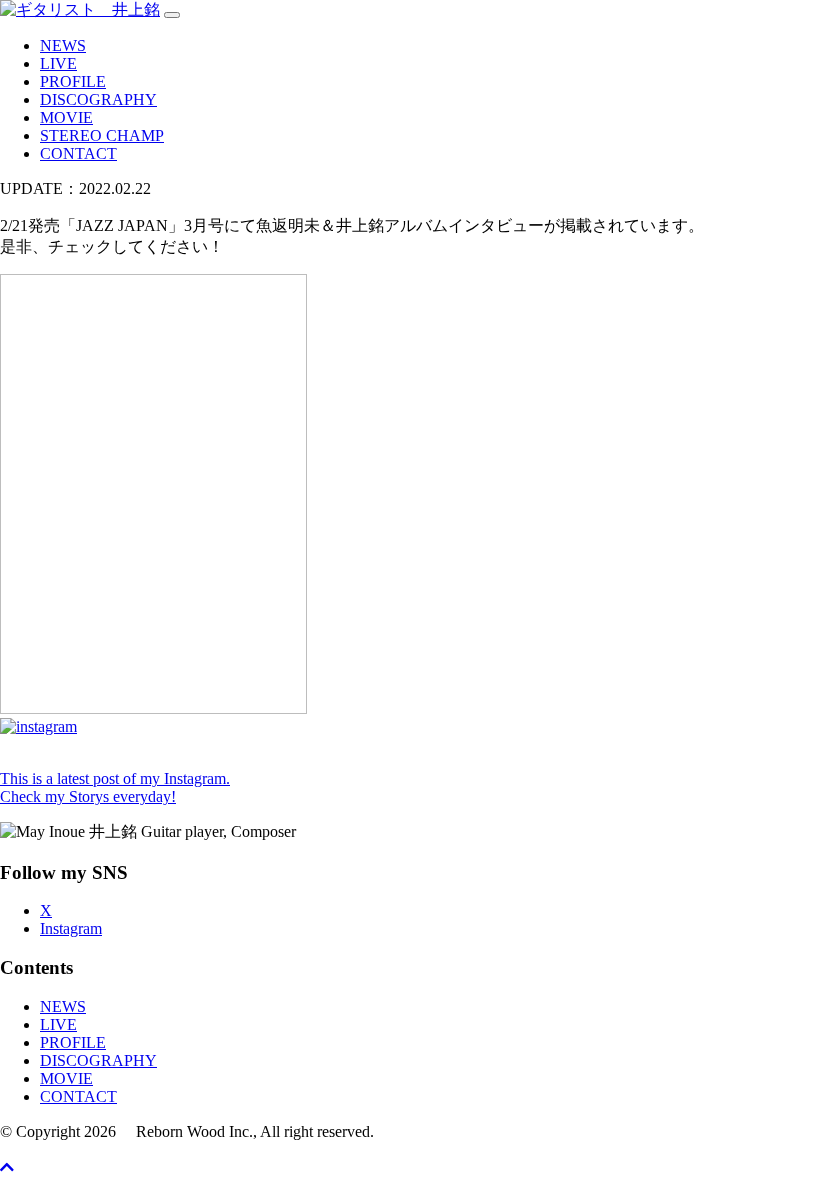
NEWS (63, 45)
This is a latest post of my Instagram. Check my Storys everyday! (115, 787)
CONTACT (78, 153)
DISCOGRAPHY (98, 99)
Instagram (71, 928)
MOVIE (66, 117)
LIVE (58, 63)
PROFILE (73, 81)
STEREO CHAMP (102, 135)
